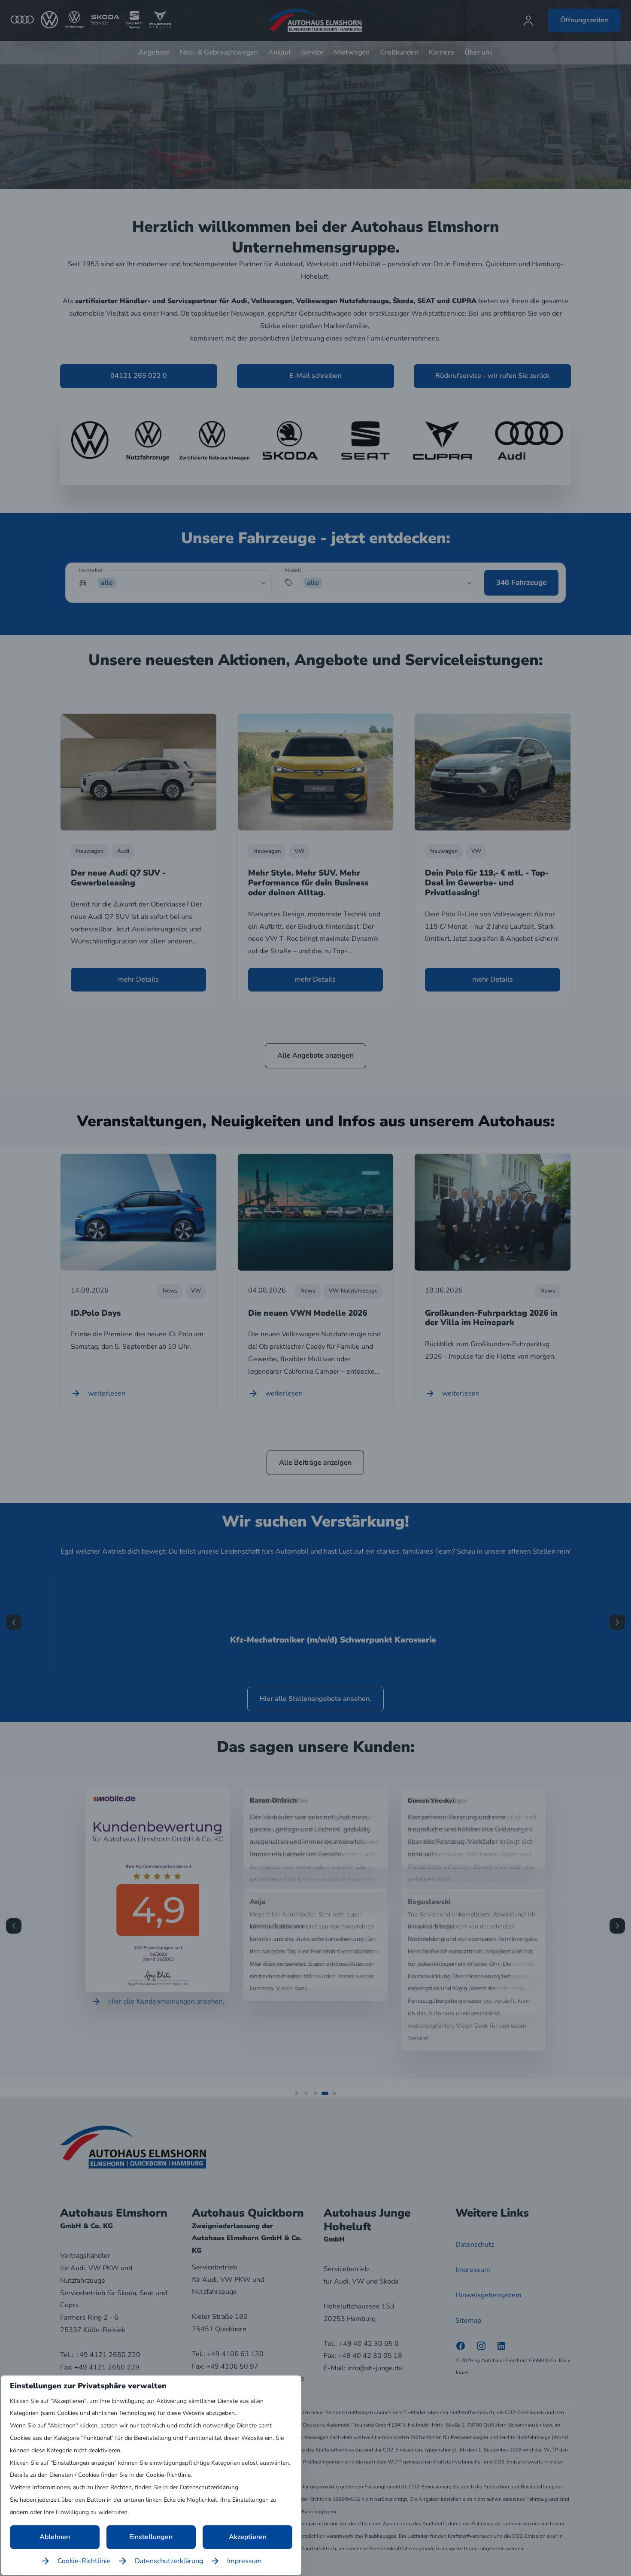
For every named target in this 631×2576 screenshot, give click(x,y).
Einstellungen (151, 2537)
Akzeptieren (248, 2537)
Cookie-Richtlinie (84, 2561)
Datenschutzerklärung (169, 2561)
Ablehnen (55, 2537)
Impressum (244, 2561)
